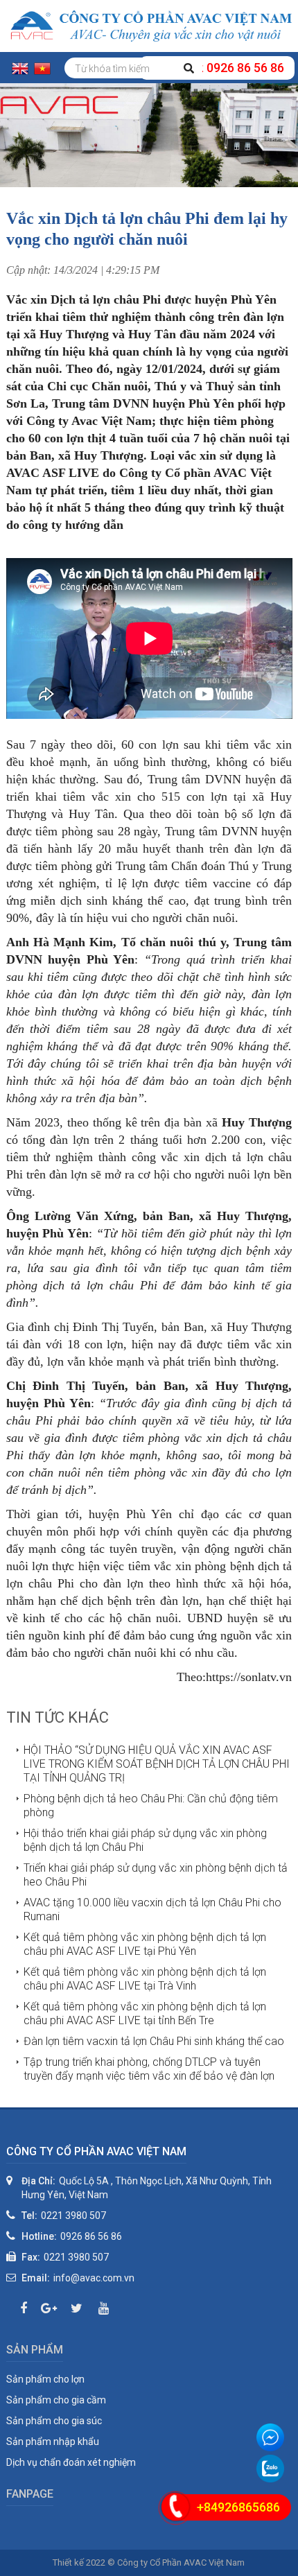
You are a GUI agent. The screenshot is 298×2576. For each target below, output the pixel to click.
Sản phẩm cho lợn (45, 2379)
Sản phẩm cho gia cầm (56, 2400)
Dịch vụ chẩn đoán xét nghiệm (71, 2462)
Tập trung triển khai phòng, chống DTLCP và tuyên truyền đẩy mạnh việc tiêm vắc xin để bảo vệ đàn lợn (149, 2069)
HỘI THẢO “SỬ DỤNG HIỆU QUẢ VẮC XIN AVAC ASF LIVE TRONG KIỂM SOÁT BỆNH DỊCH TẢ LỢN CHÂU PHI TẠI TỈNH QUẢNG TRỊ (157, 1764)
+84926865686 (238, 2507)
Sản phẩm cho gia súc (54, 2421)
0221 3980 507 (73, 2216)
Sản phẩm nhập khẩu (53, 2442)
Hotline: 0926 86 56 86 (217, 68)
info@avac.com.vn (94, 2278)
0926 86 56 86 (91, 2236)
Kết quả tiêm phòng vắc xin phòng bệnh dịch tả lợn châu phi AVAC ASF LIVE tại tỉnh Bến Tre (145, 2013)
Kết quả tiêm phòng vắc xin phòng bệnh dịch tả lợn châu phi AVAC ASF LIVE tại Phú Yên (145, 1944)
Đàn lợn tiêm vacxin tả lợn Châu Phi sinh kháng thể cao (154, 2041)
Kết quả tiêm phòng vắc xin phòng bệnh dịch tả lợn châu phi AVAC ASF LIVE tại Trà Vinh (145, 1979)
